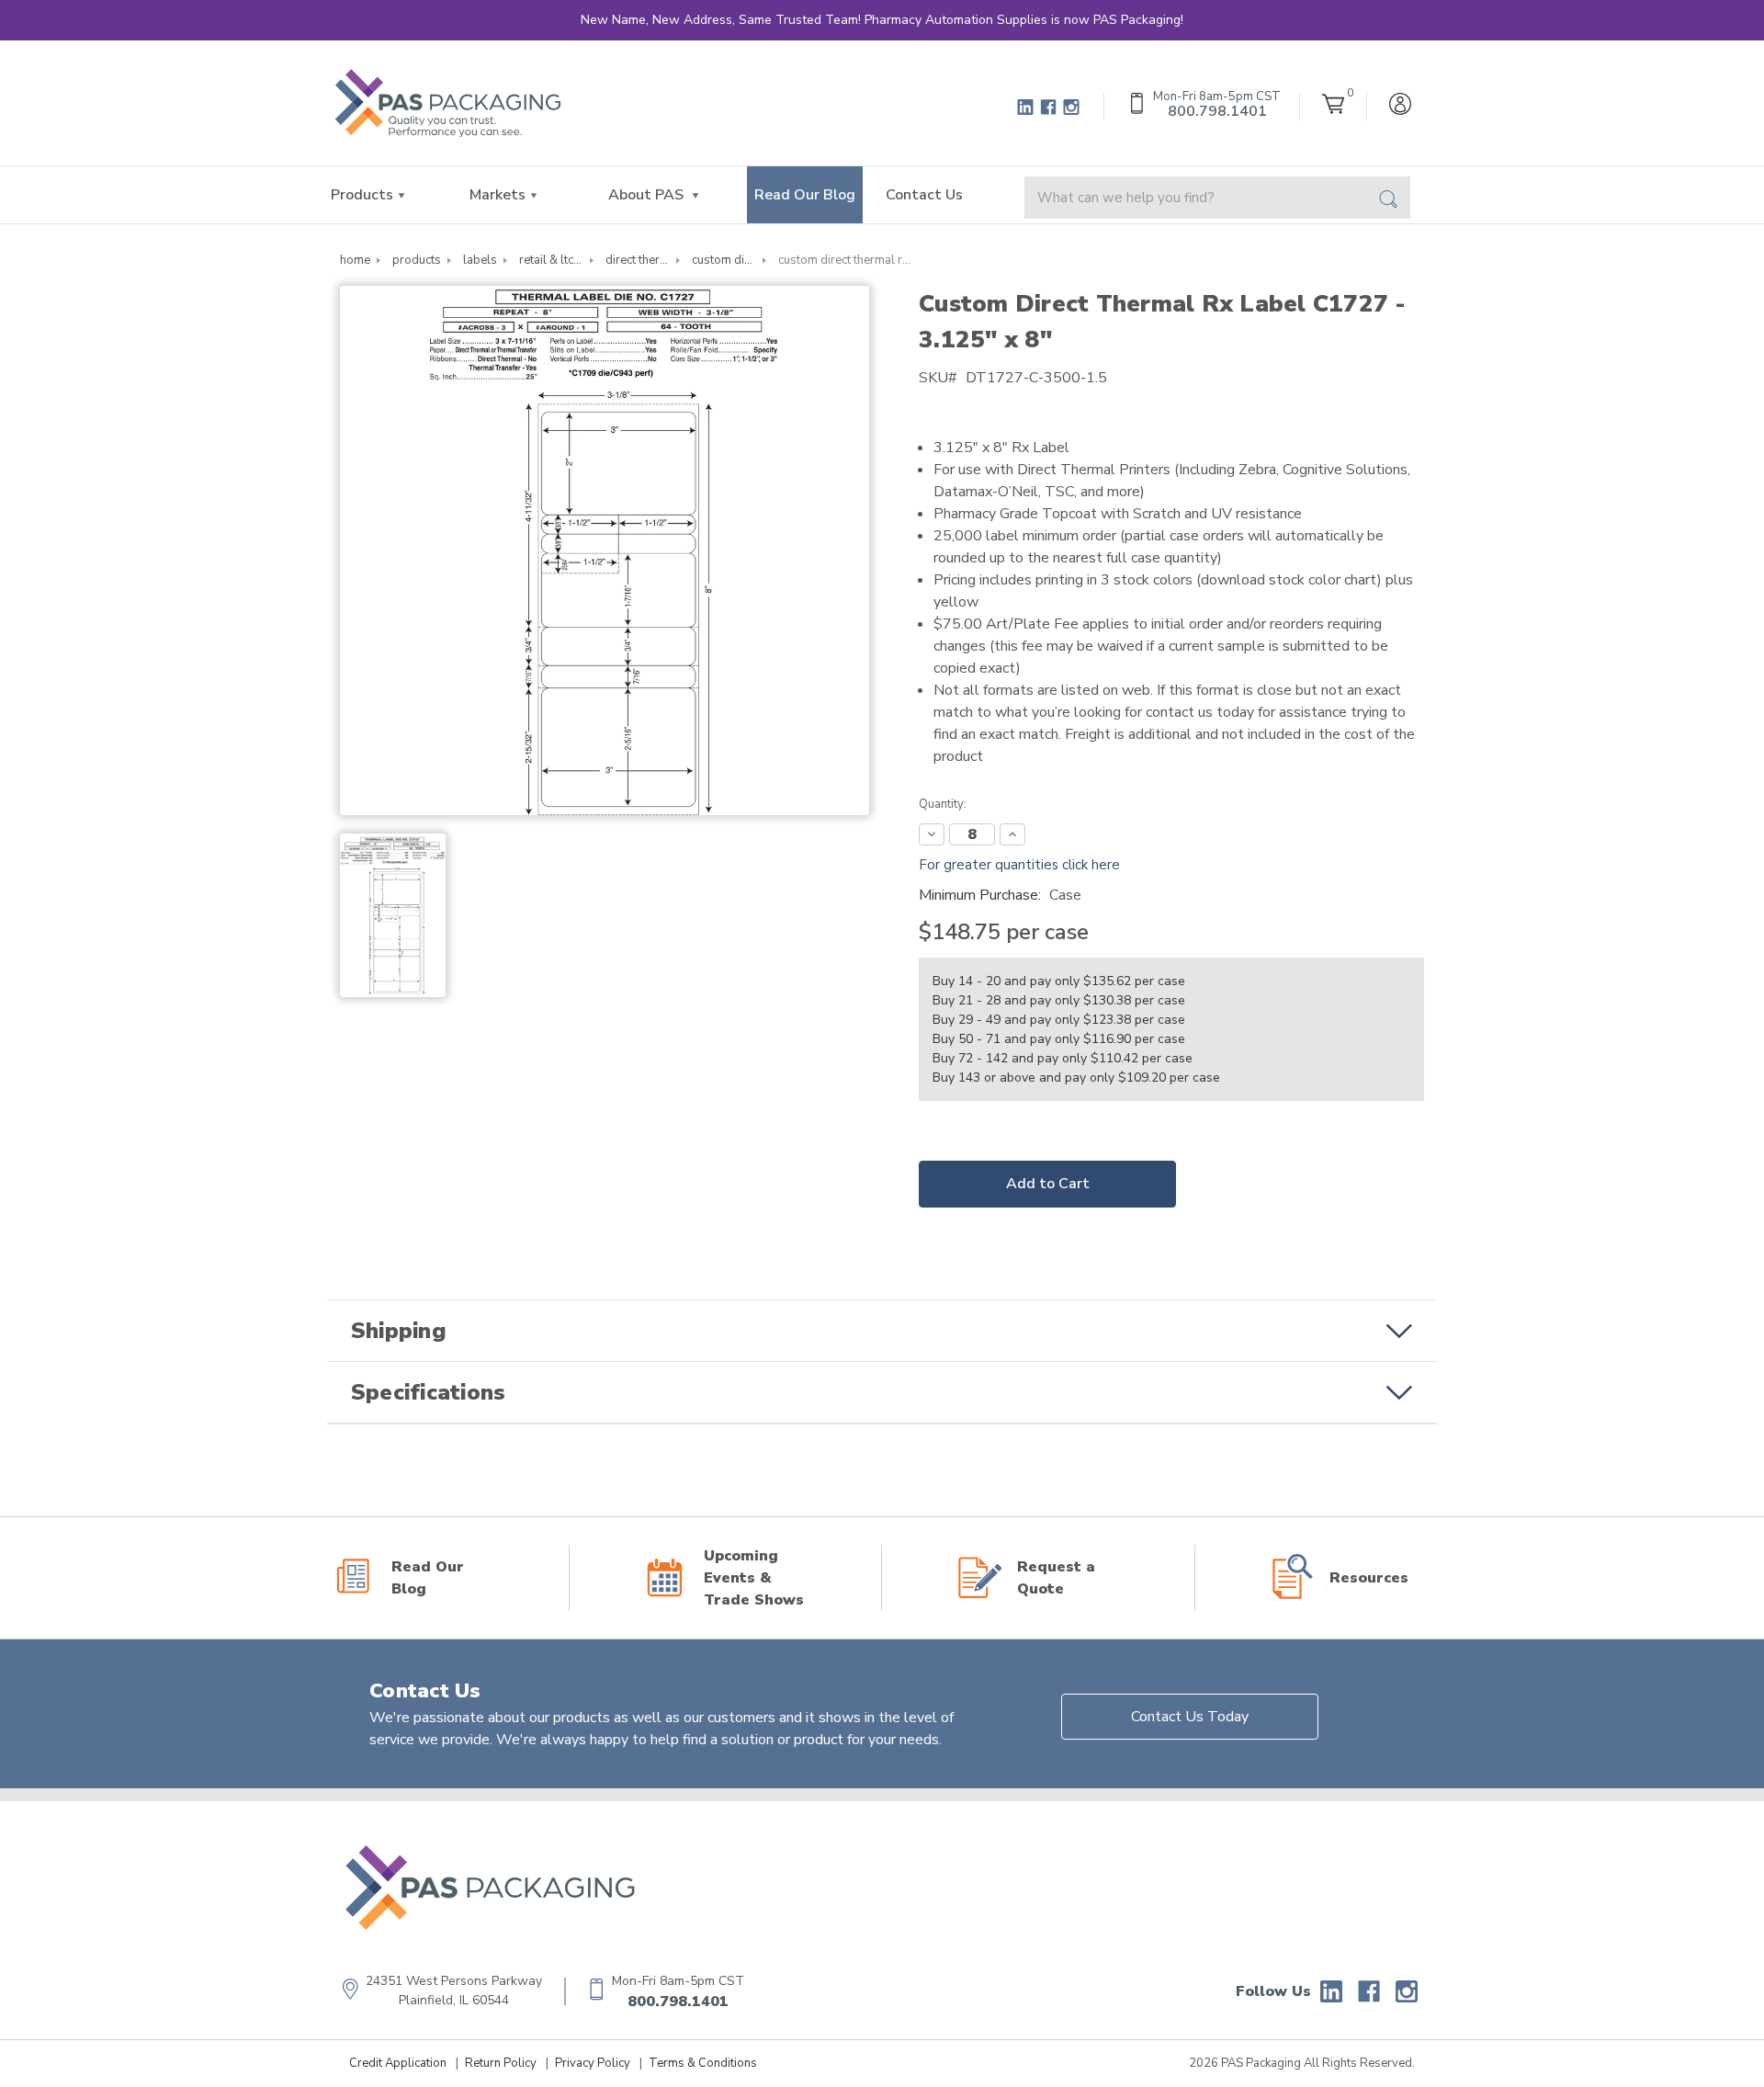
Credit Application (398, 2063)
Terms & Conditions (703, 2063)
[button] (882, 1331)
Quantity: (943, 804)
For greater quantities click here (1019, 865)
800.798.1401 (678, 2002)
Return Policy (501, 2063)
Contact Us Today (1190, 1717)
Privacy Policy (593, 2063)
